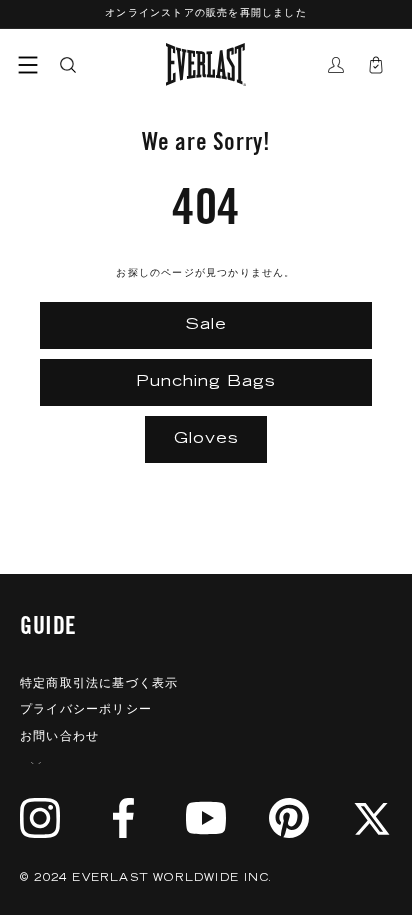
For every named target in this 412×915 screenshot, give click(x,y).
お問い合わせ (59, 737)
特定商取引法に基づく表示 (99, 684)
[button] (28, 65)
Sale (206, 325)
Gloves (206, 439)
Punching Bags (206, 382)
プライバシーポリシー (86, 710)
